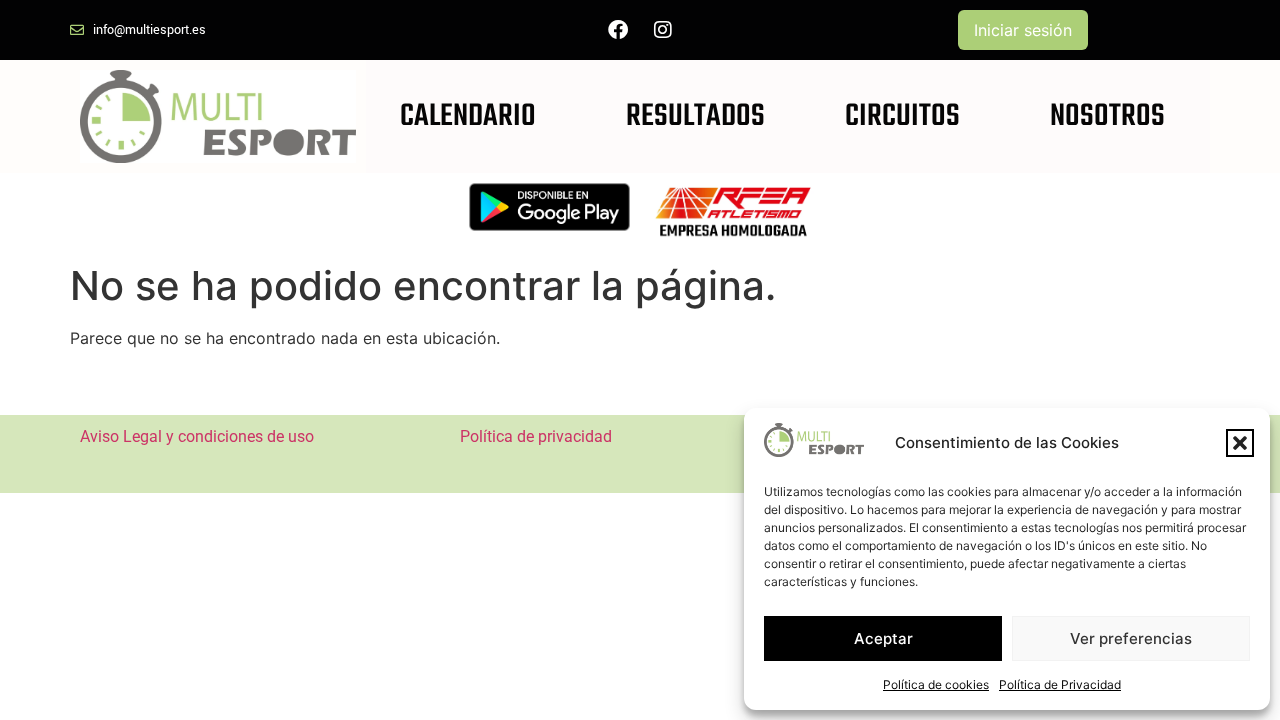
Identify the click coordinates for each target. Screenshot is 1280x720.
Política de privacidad (536, 436)
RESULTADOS (695, 116)
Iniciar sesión (1023, 30)
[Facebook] (618, 30)
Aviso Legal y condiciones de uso (197, 436)
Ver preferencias (1131, 638)
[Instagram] (663, 30)
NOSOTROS (1107, 116)
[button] (1240, 443)
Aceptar (883, 638)
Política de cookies (936, 684)
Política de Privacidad (1060, 684)
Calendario (468, 116)
